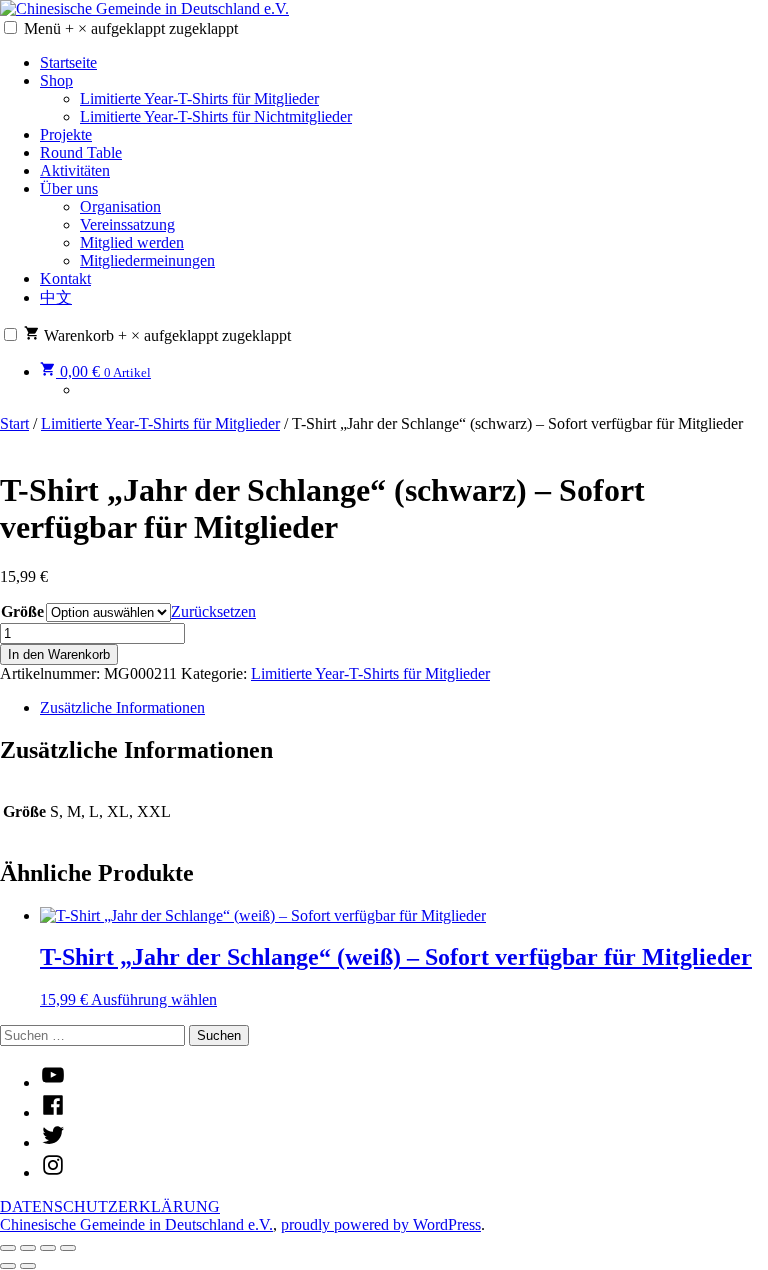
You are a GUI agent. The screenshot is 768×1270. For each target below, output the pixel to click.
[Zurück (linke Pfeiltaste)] (8, 1266)
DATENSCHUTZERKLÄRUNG (110, 1206)
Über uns (69, 188)
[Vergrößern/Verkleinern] (8, 1248)
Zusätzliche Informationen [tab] (122, 707)
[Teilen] (48, 1248)
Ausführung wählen (154, 999)
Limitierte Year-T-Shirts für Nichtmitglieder (216, 116)
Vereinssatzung (127, 224)
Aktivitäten (75, 170)
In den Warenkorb (59, 654)
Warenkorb (165, 335)
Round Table (81, 152)
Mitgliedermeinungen (147, 260)
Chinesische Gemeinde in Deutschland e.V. (136, 1224)
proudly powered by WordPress (381, 1224)
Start (14, 423)
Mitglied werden (132, 242)
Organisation (120, 206)
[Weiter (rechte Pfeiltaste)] (28, 1266)
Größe (22, 611)
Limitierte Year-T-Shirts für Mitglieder (199, 98)
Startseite (68, 62)
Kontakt (65, 278)
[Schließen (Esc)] (68, 1248)
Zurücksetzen (213, 611)
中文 (56, 297)
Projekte (66, 134)
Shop (56, 80)
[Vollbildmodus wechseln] (28, 1248)
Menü (131, 28)
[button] (10, 27)
